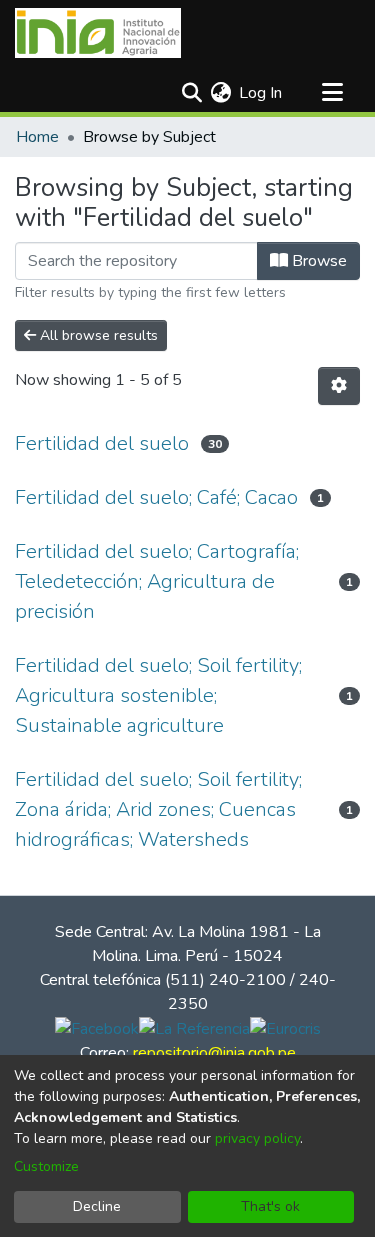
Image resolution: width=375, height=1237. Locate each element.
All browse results (97, 335)
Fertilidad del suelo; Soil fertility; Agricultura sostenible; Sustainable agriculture (158, 695)
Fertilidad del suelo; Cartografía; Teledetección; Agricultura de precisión (157, 581)
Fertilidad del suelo (102, 443)
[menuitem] (220, 93)
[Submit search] (191, 93)
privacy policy (257, 1138)
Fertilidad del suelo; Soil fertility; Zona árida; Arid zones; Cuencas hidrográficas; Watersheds (158, 809)
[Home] (98, 33)
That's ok (270, 1206)
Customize (46, 1166)
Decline (97, 1206)
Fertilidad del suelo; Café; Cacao (156, 497)
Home (37, 137)
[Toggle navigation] (332, 93)
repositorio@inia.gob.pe (214, 1053)
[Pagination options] (339, 386)
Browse (317, 261)
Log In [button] (261, 93)
